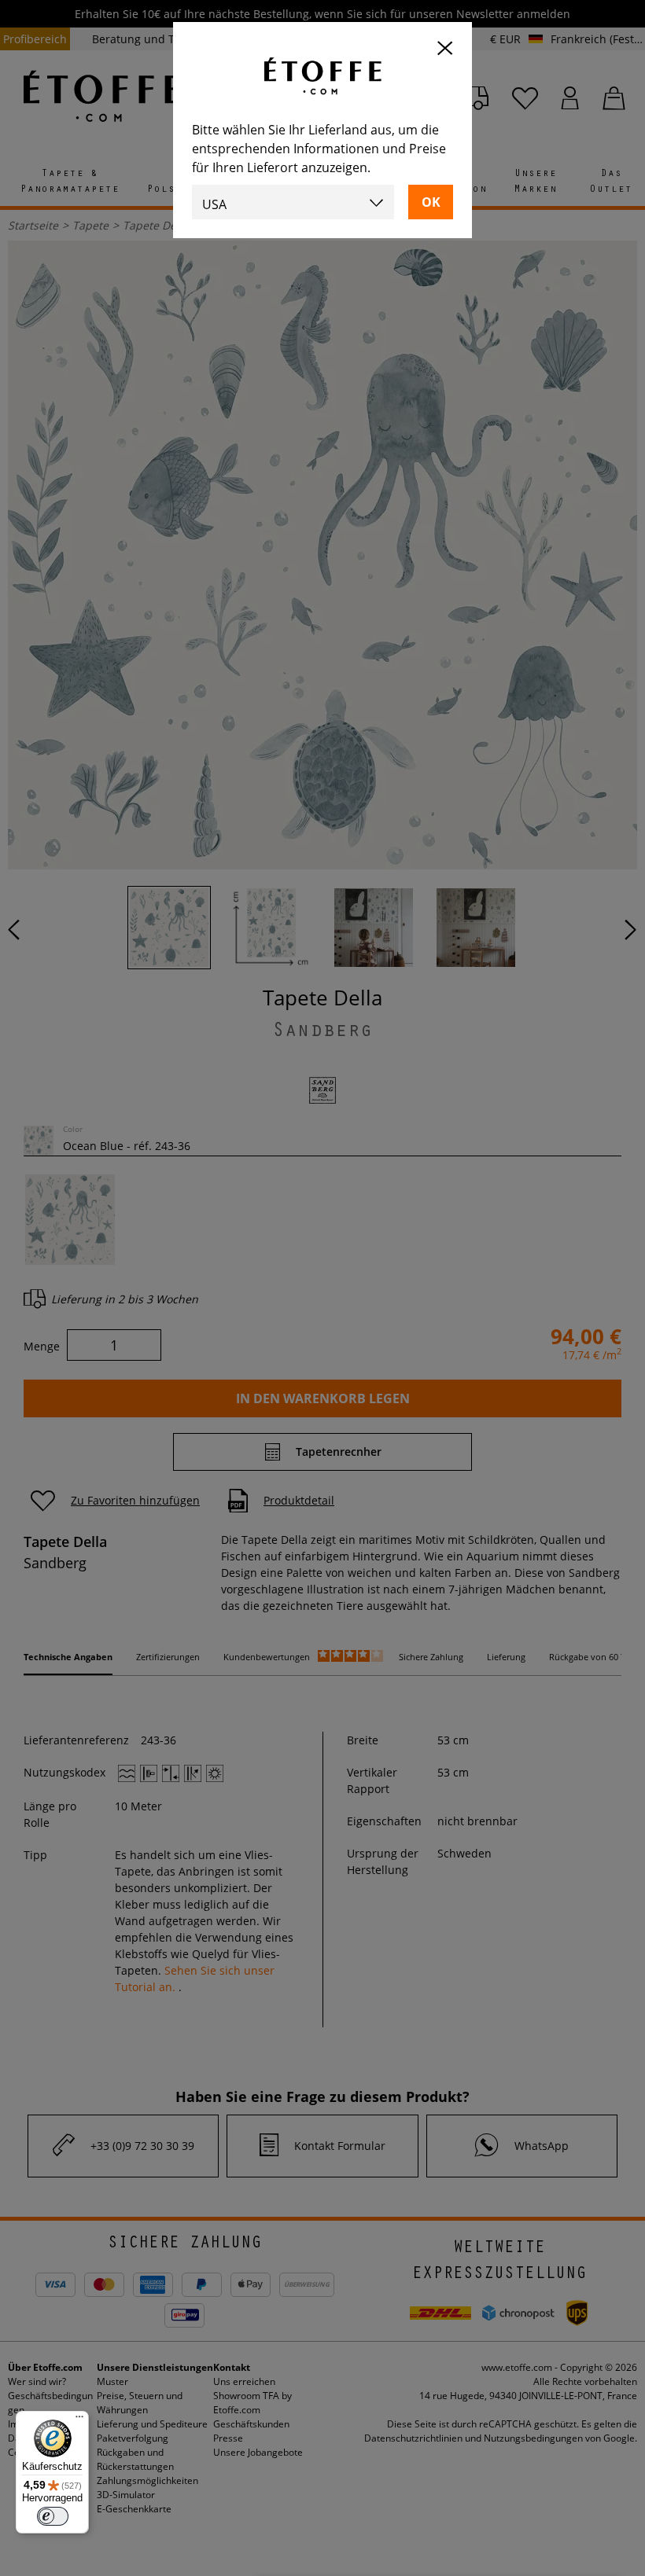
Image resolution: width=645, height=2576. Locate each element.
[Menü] (79, 2420)
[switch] (53, 2516)
